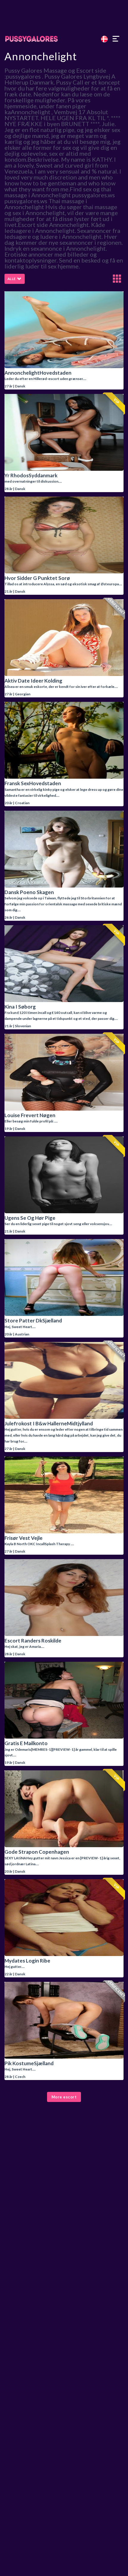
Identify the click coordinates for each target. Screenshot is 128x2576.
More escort (64, 2097)
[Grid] (117, 279)
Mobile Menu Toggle (116, 39)
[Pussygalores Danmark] (64, 39)
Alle (12, 279)
